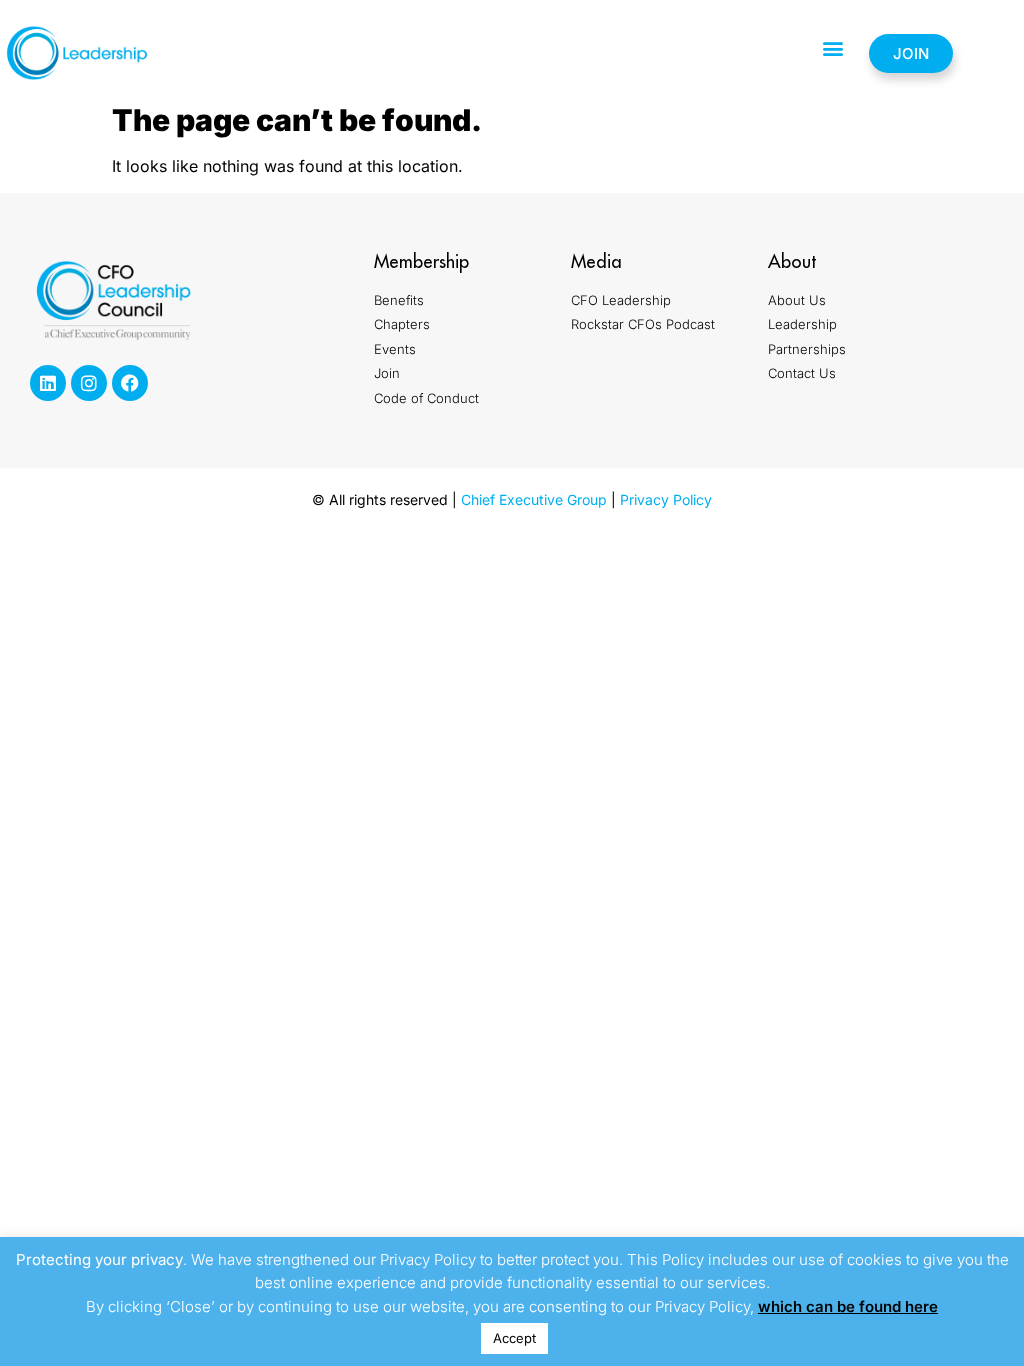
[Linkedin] (48, 383)
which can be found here (848, 1306)
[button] (832, 48)
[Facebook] (130, 383)
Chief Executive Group (534, 499)
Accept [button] (514, 1338)
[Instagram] (89, 383)
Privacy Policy (666, 499)
